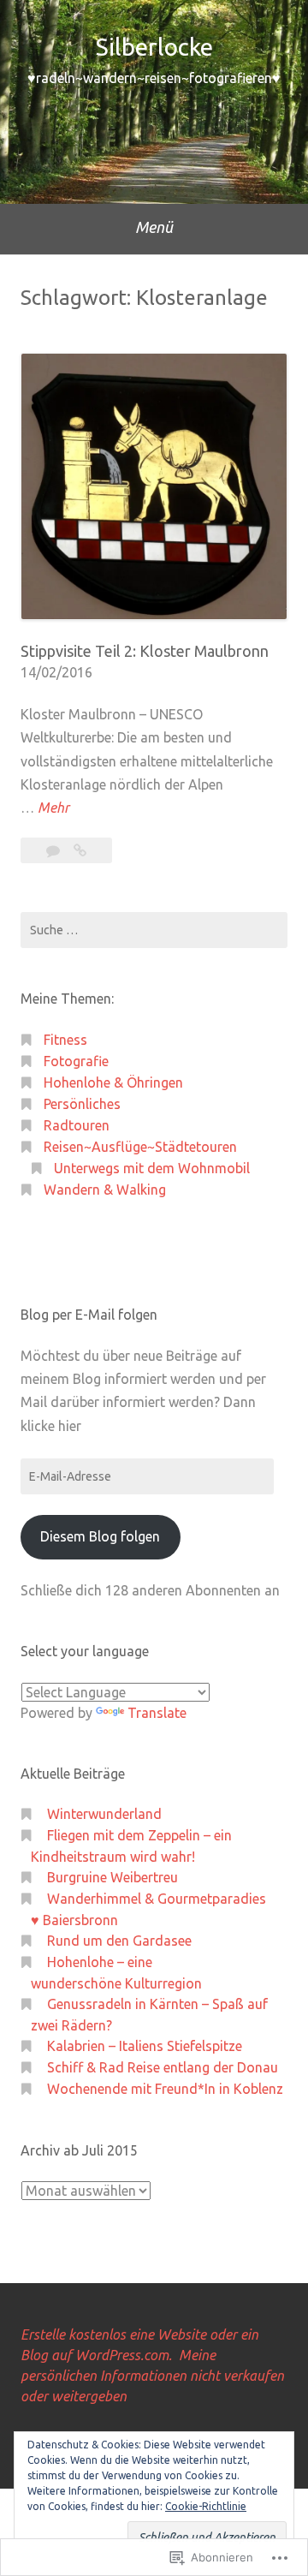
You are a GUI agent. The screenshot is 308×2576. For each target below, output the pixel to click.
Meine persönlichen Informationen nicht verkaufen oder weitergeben (152, 2376)
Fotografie (76, 1061)
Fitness (65, 1040)
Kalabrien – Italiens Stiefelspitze (145, 2046)
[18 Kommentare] (55, 850)
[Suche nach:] (154, 930)
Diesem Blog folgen (100, 1536)
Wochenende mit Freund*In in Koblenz (165, 2089)
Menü (154, 227)
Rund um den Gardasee (119, 1941)
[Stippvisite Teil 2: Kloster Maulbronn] (80, 850)
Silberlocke (154, 47)
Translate (157, 1713)
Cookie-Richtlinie (206, 2506)
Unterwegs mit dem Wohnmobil (152, 1168)
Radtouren (77, 1125)
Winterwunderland (104, 1814)
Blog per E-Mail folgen (89, 1315)
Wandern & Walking (105, 1190)
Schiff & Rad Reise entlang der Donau (163, 2067)
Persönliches (82, 1104)
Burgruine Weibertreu (113, 1877)
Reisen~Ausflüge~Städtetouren (140, 1147)
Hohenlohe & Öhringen (113, 1082)
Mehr (53, 809)
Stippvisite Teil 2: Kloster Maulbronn (145, 651)
